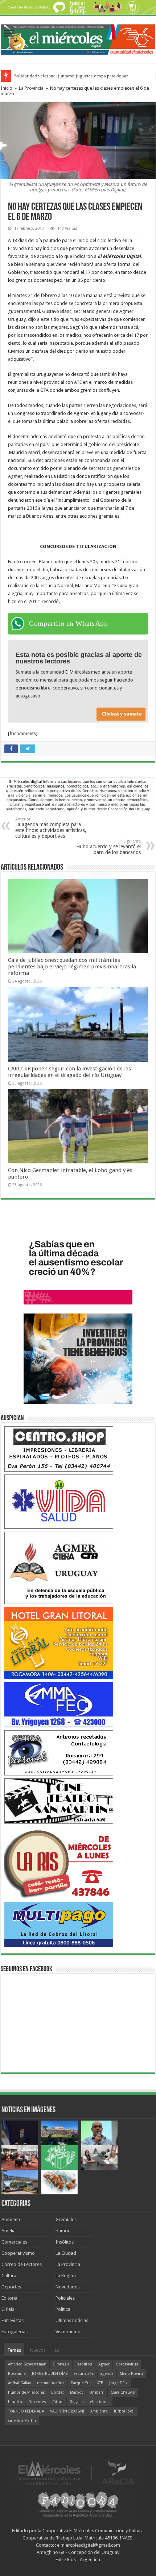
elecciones (100, 2402)
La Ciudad (66, 2253)
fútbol (58, 2402)
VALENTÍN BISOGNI (67, 2411)
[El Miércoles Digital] (78, 38)
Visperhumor (69, 2332)
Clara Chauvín (123, 2392)
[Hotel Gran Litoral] (59, 1643)
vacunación (84, 2374)
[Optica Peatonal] (59, 1752)
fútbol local (124, 2411)
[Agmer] (59, 1567)
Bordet (58, 2392)
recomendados (51, 2383)
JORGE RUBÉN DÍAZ (50, 2374)
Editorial (10, 2298)
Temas (14, 2350)
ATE (100, 2383)
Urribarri (97, 2392)
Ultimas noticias (72, 2320)
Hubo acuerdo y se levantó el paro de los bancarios (108, 847)
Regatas (77, 2402)
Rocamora (17, 2374)
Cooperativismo (18, 2253)
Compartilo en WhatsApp (68, 623)
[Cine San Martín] (59, 1801)
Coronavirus (127, 2364)
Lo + (59, 2350)
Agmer (104, 2364)
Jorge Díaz (118, 2383)
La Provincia (31, 88)
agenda (107, 2374)
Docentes (37, 2402)
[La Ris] (59, 1862)
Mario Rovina (132, 2374)
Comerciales (14, 2242)
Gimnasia (61, 2364)
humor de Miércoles (26, 2392)
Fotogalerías (15, 2332)
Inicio (7, 88)
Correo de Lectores (22, 2264)
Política (63, 2309)
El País (8, 2309)
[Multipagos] (59, 1924)
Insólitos (65, 2242)
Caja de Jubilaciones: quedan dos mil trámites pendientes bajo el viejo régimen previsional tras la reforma (72, 967)
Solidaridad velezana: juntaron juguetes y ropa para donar (71, 76)
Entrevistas (13, 2320)
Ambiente (11, 2219)
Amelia (9, 2231)
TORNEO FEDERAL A (26, 2411)
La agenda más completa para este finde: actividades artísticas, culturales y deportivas (51, 828)
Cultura (9, 2276)
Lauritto (15, 2402)
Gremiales (66, 2219)
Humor (63, 2231)
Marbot (77, 2392)
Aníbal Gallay (19, 2383)
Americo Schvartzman (27, 2364)
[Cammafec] (59, 1704)
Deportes (11, 2287)
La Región (66, 2276)
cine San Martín (22, 2421)
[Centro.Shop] (59, 1449)
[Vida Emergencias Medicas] (59, 1501)
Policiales (65, 2298)
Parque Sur (81, 2383)
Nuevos (38, 2350)
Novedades (67, 2287)
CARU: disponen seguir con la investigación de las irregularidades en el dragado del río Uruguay (69, 1072)
